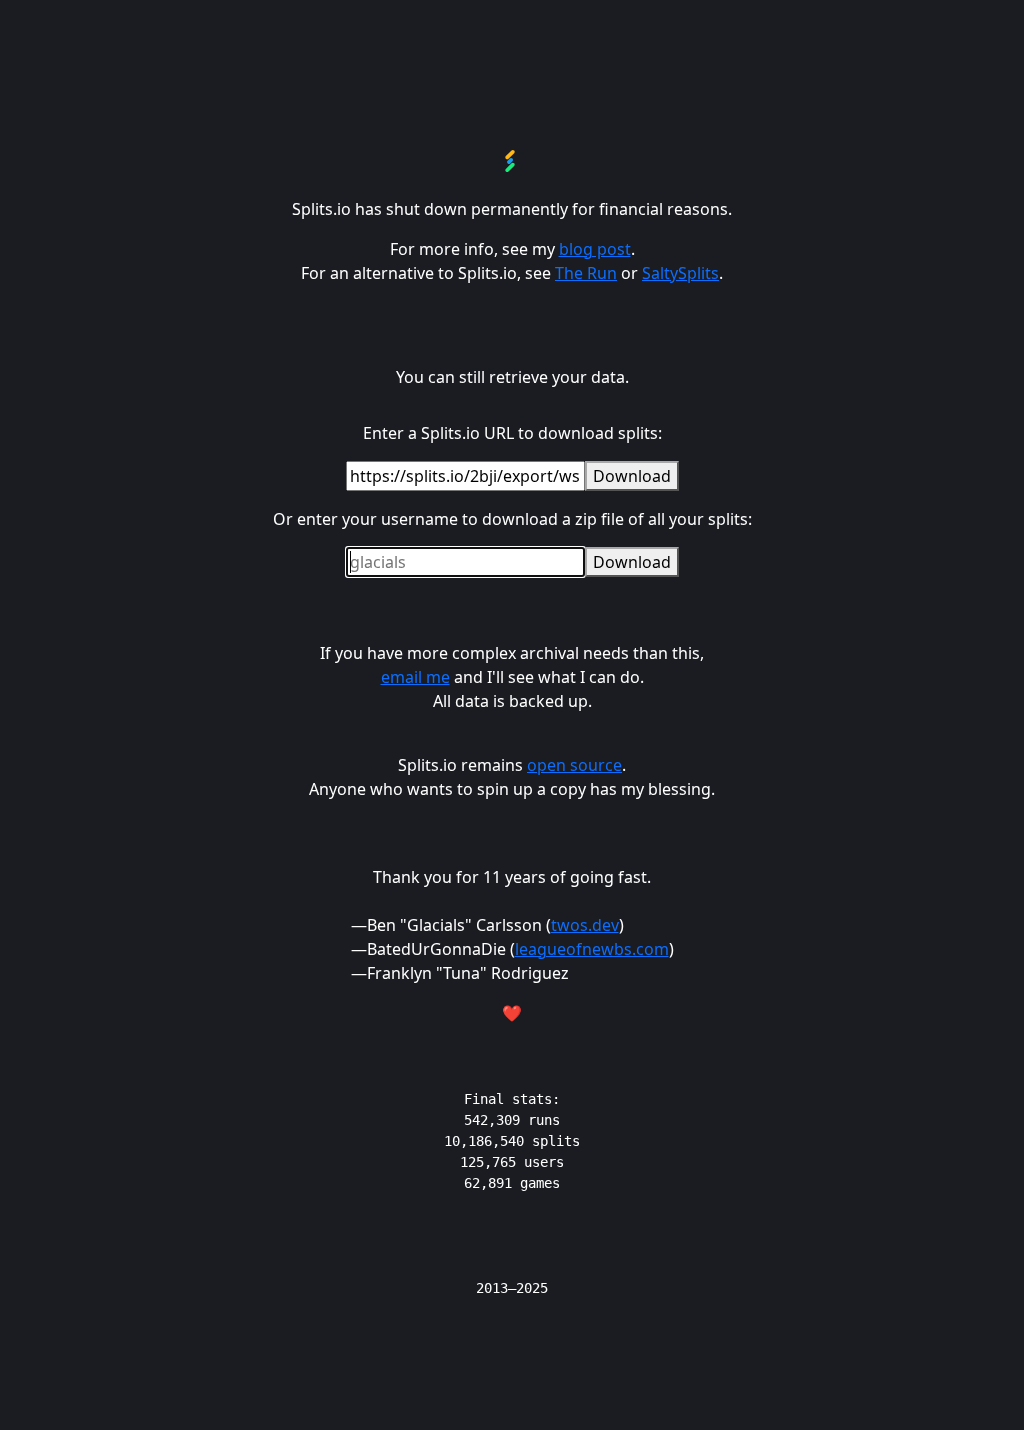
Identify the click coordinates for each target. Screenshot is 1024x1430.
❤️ (512, 1013)
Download (632, 476)
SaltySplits (680, 273)
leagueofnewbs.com (592, 949)
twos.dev (585, 925)
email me (415, 677)
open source (574, 765)
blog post (595, 249)
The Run (586, 273)
